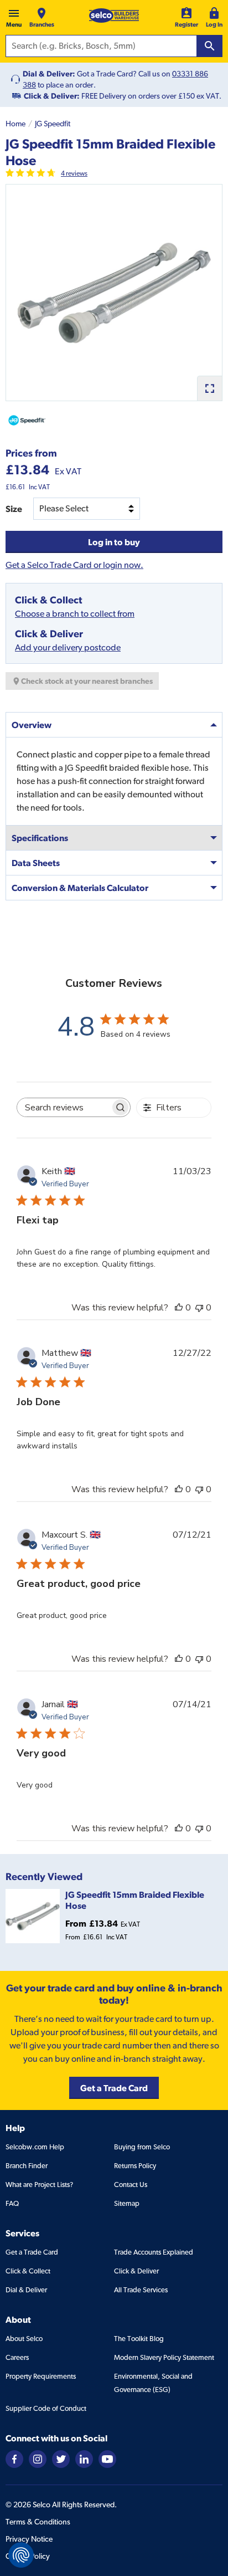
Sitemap (127, 2203)
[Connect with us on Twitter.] (61, 2458)
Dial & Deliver (26, 2290)
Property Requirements (41, 2376)
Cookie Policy (28, 2556)
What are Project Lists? (39, 2185)
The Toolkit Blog (139, 2339)
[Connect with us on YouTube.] (107, 2458)
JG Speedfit (53, 124)
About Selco (24, 2339)
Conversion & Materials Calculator (80, 888)
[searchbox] (64, 1107)
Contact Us (131, 2185)
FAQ (12, 2203)
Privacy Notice (29, 2539)
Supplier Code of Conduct (46, 2408)
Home (15, 124)
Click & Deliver (136, 2271)
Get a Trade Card (32, 2252)
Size (14, 509)
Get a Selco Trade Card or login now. (74, 565)
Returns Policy (135, 2166)
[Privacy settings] (21, 2555)
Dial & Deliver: (49, 74)
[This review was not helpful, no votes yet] (199, 1308)
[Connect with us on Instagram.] (38, 2458)
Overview (32, 725)
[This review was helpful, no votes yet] (179, 1308)
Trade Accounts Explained (154, 2252)
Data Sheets (36, 863)
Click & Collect (28, 2271)
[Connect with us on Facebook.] (14, 2458)
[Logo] (114, 16)
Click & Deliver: (52, 96)
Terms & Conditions (38, 2522)
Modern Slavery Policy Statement (164, 2357)
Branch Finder (27, 2166)
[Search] (210, 46)
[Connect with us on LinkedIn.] (84, 2458)
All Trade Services (141, 2290)
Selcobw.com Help (35, 2147)
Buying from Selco (142, 2147)
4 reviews (74, 173)
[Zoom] (209, 388)
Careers (17, 2357)
